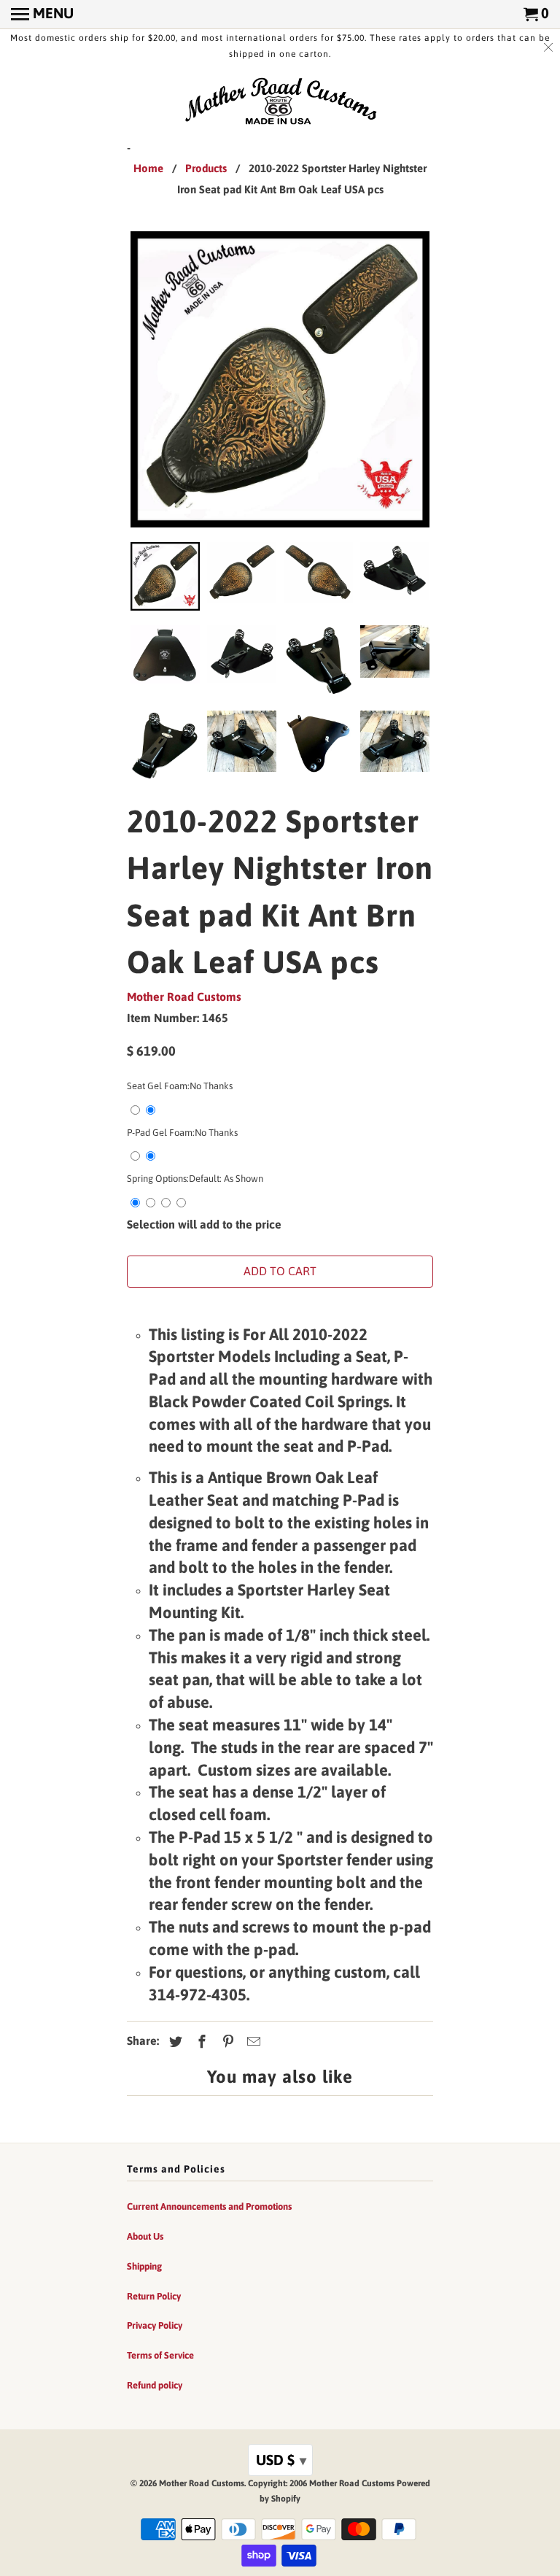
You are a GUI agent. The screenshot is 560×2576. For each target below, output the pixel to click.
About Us (145, 2236)
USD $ (281, 2460)
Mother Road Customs (184, 997)
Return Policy (154, 2296)
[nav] (42, 15)
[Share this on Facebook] (200, 2042)
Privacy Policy (155, 2325)
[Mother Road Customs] (280, 102)
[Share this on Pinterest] (226, 2042)
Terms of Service (160, 2355)
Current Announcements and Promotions (209, 2206)
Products (206, 168)
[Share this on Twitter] (174, 2042)
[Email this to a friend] (252, 2042)
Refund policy (155, 2385)
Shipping (144, 2266)
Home (148, 168)
